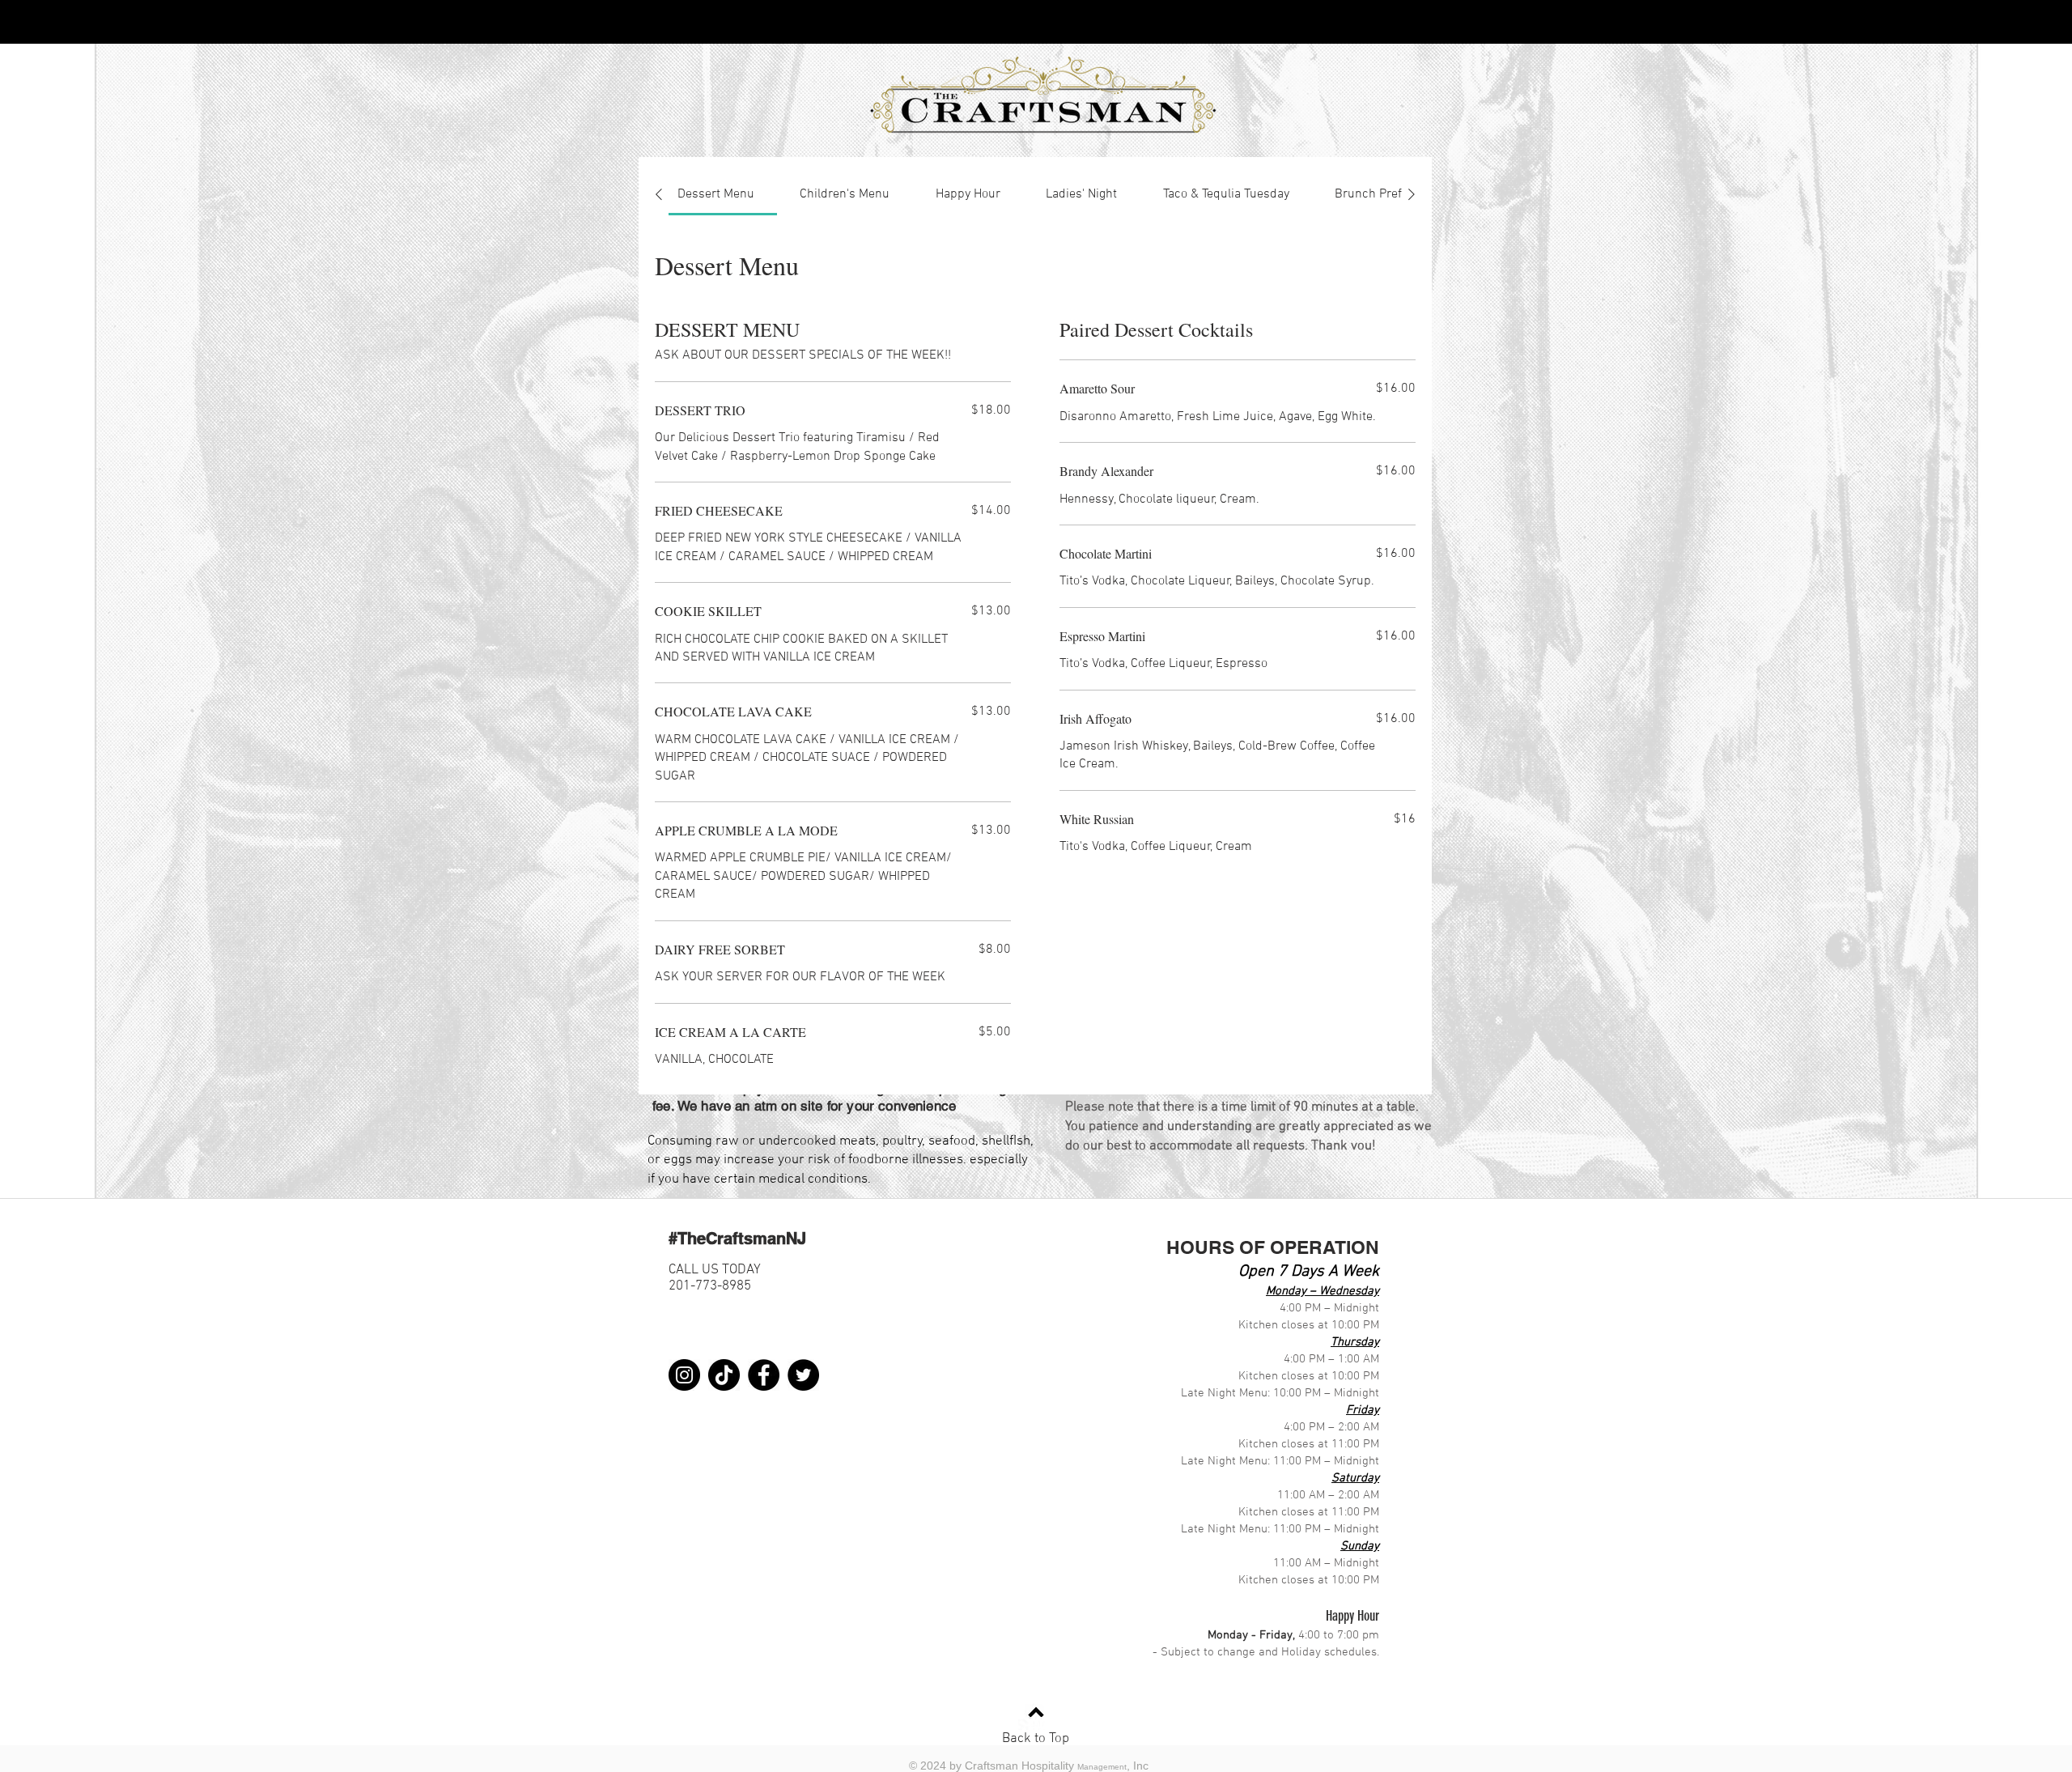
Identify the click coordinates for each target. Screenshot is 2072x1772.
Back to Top (1036, 1739)
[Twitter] (803, 1375)
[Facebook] (764, 1375)
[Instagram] (684, 1375)
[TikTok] (724, 1375)
